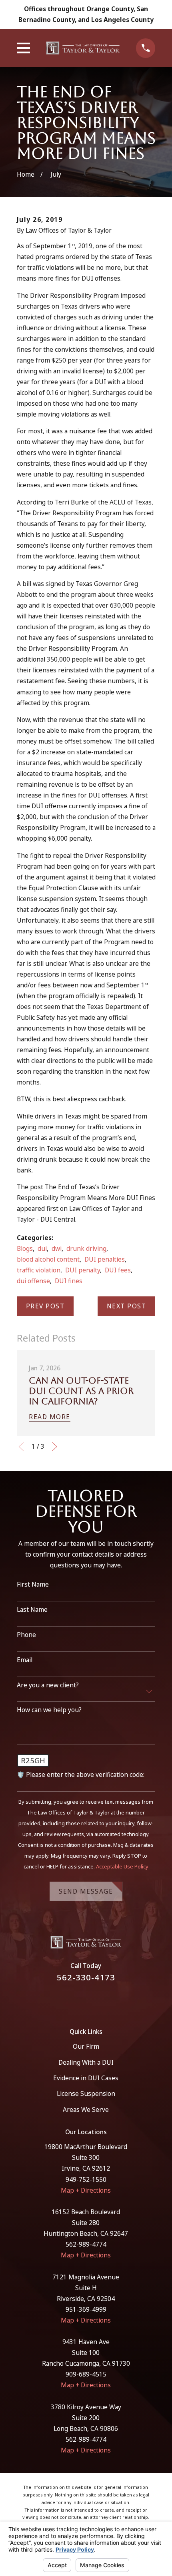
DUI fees (118, 1270)
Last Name (32, 1610)
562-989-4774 (86, 2244)
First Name (33, 1584)
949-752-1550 (86, 2179)
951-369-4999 (86, 2309)
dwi (57, 1248)
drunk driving (86, 1248)
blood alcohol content (48, 1259)
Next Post (127, 1306)
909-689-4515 (86, 2374)
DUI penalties (105, 1259)
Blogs (25, 1248)
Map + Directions (86, 2190)
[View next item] (55, 1447)
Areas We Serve (86, 2109)
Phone (26, 1635)
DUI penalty (83, 1270)
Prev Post (45, 1306)
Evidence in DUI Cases (86, 2078)
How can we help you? (49, 1710)
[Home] (83, 48)
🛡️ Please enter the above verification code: (81, 1775)
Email (25, 1660)
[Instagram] (96, 2000)
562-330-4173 (86, 1977)
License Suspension (86, 2093)
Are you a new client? (48, 1685)
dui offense (33, 1281)
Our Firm (86, 2046)
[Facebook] (76, 2000)
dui (42, 1248)
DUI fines (69, 1281)
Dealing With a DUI (86, 2062)
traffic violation (39, 1270)
